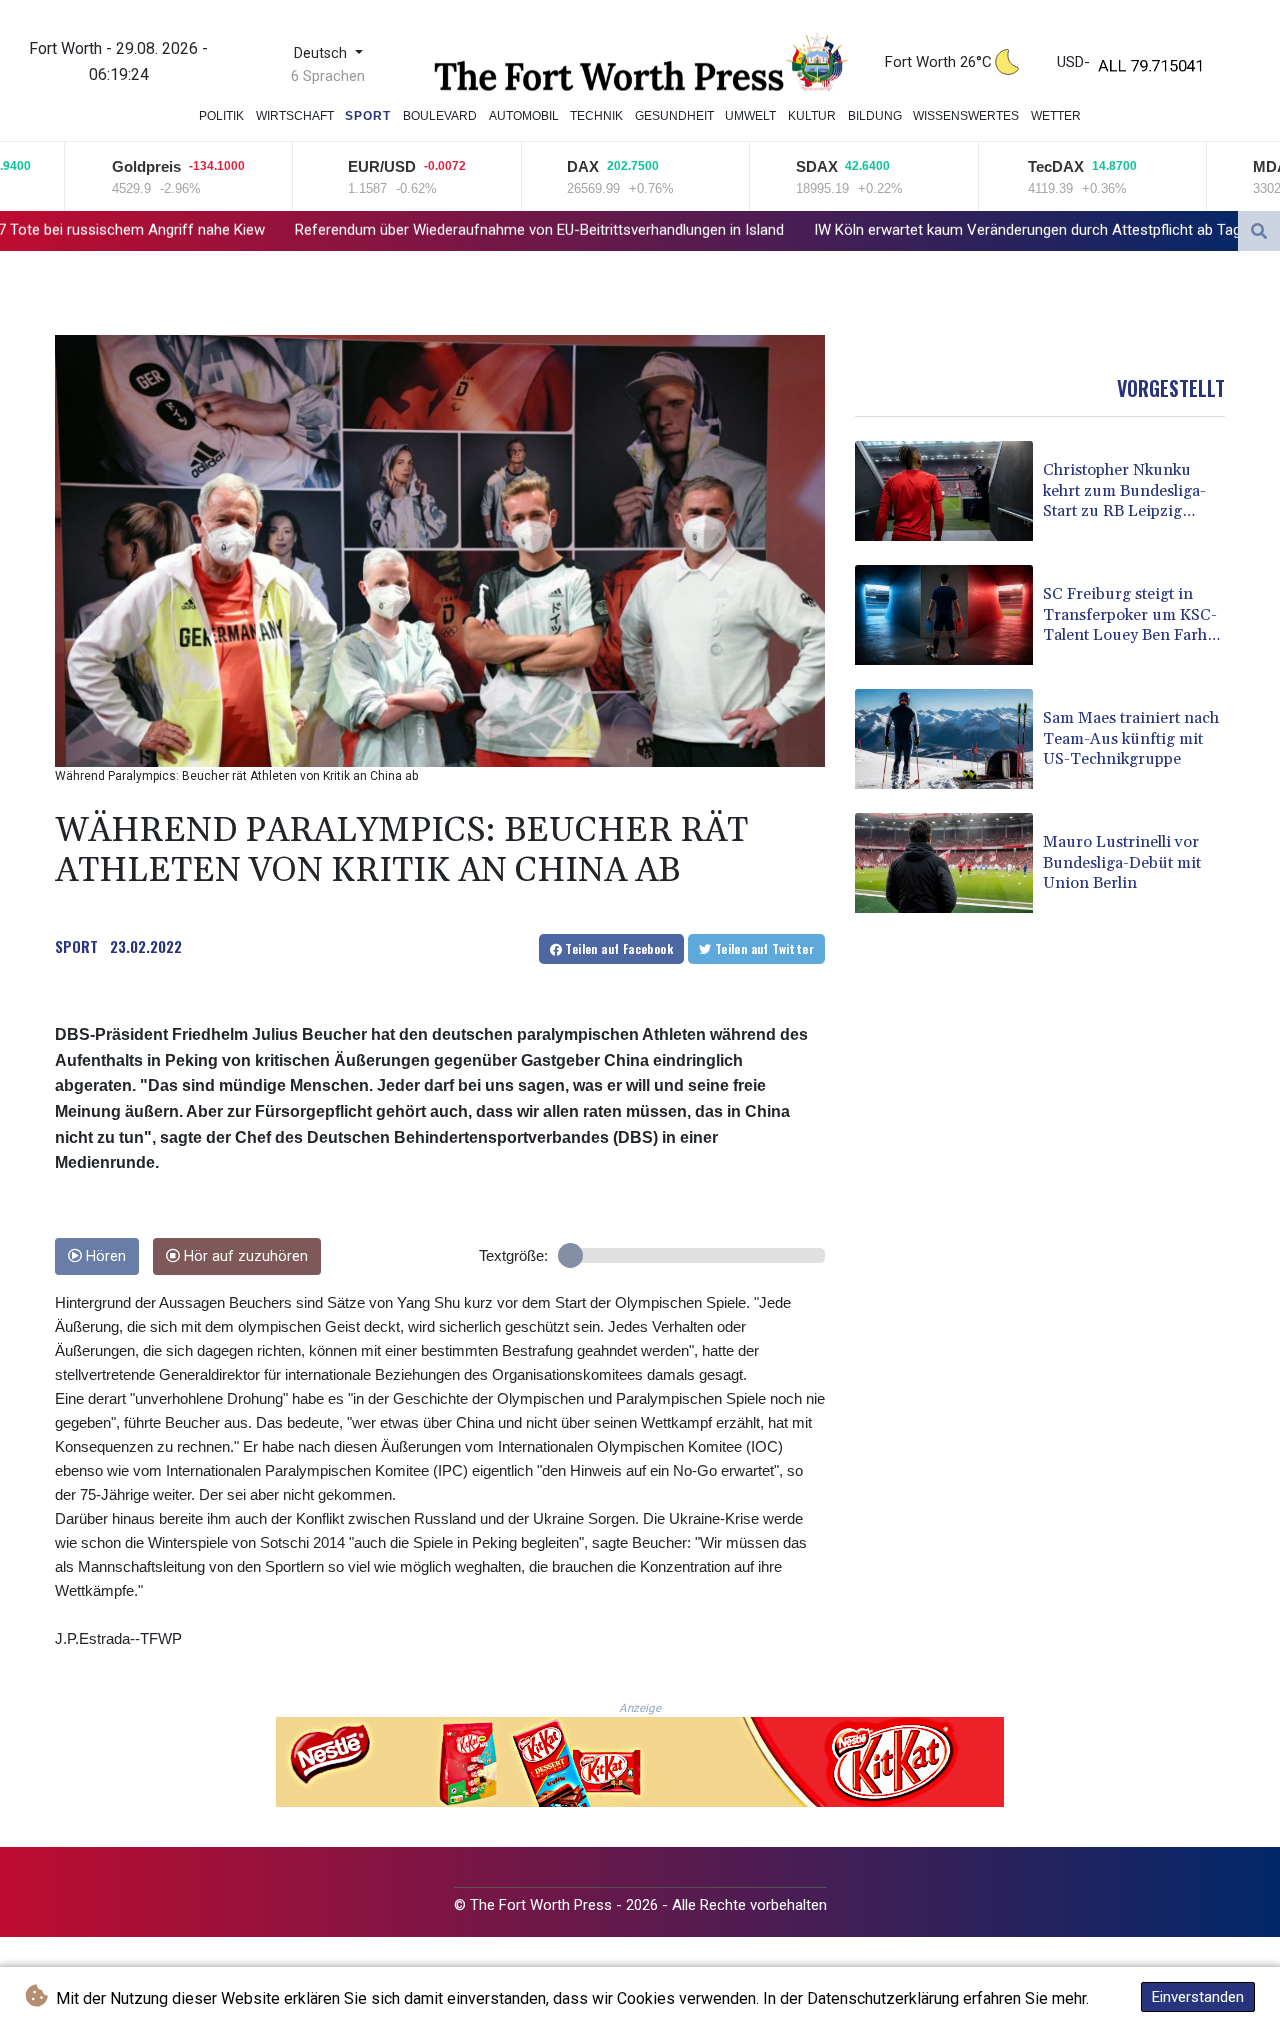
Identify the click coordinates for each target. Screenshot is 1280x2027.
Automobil (524, 116)
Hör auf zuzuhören (244, 1256)
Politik (221, 116)
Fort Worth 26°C (938, 62)
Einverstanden (1198, 1997)
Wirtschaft (295, 116)
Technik (596, 116)
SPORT (76, 946)
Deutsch (322, 53)
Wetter (1056, 116)
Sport (368, 116)
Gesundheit (674, 116)
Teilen (617, 948)
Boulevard (440, 116)
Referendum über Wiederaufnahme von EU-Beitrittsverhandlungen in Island (356, 230)
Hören (104, 1256)
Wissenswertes (966, 116)
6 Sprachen (328, 76)
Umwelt (750, 116)
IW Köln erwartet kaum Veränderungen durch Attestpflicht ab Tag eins (860, 230)
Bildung (875, 116)
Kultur (812, 116)
